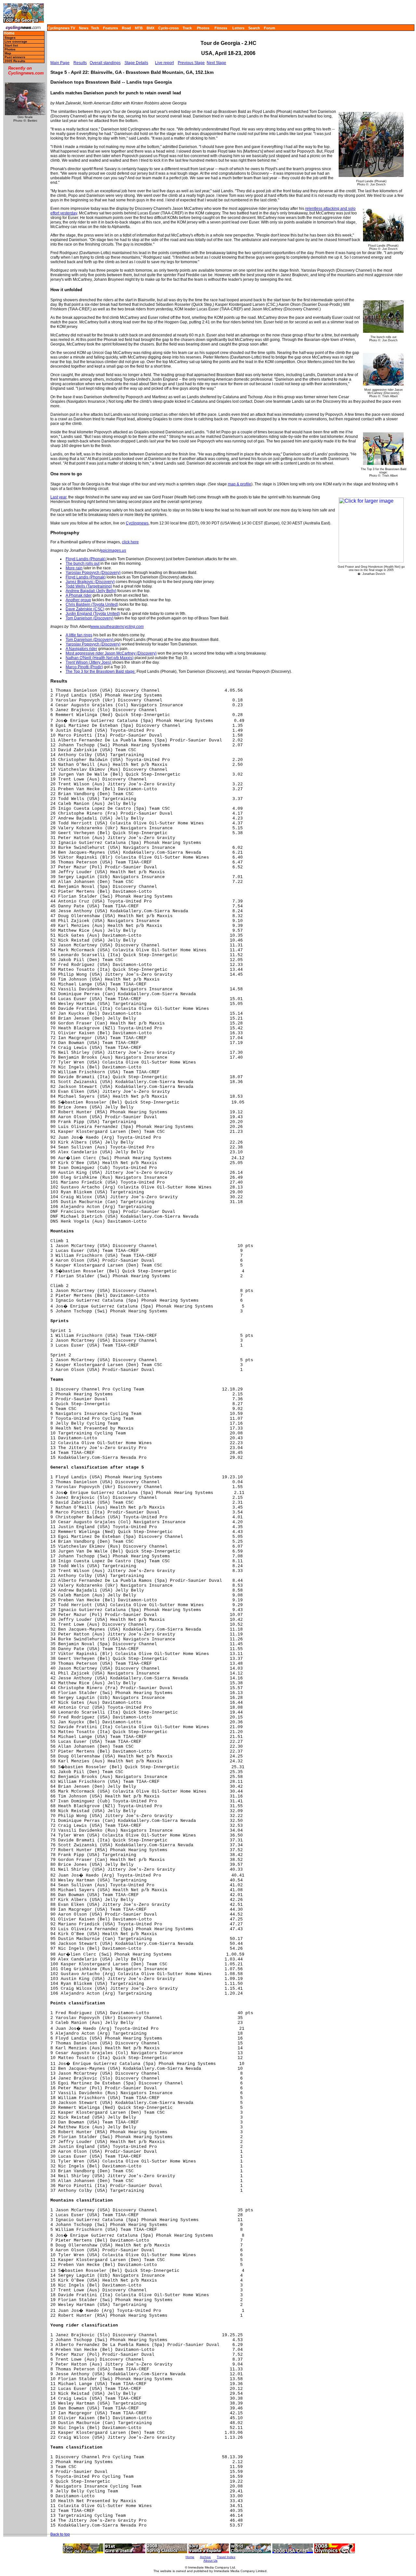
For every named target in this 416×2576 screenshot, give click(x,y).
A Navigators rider (81, 649)
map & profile (240, 484)
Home (9, 33)
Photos (203, 28)
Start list (11, 45)
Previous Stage (191, 63)
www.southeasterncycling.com (117, 627)
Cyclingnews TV (61, 28)
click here (130, 542)
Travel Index (226, 2557)
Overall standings (105, 63)
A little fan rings (79, 635)
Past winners (15, 57)
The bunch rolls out (83, 563)
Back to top (60, 2534)
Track (187, 28)
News (84, 28)
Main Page (60, 63)
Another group (78, 600)
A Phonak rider (79, 595)
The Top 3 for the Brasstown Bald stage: (101, 671)
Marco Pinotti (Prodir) (84, 667)
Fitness (221, 28)
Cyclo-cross (169, 28)
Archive (205, 2557)
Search (254, 28)
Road (126, 28)
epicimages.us (113, 550)
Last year (58, 497)
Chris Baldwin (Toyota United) (92, 604)
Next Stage (216, 63)
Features (110, 28)
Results (80, 63)
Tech (95, 28)
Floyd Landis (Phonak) (86, 559)
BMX (150, 28)
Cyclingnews (137, 523)
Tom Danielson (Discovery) (90, 618)
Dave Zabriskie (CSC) (85, 609)
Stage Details (136, 63)
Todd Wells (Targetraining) (89, 586)
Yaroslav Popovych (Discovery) (93, 573)
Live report (164, 63)
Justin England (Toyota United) (93, 614)
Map (8, 53)
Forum (270, 28)
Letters (238, 28)
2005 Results (15, 61)
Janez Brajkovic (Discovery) (90, 582)
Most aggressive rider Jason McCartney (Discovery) (111, 653)
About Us (210, 2561)
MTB (139, 28)
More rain (74, 568)
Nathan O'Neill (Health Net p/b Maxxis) (100, 658)
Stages (10, 38)
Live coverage (16, 41)
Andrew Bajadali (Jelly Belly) (91, 591)
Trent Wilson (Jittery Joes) (89, 662)
